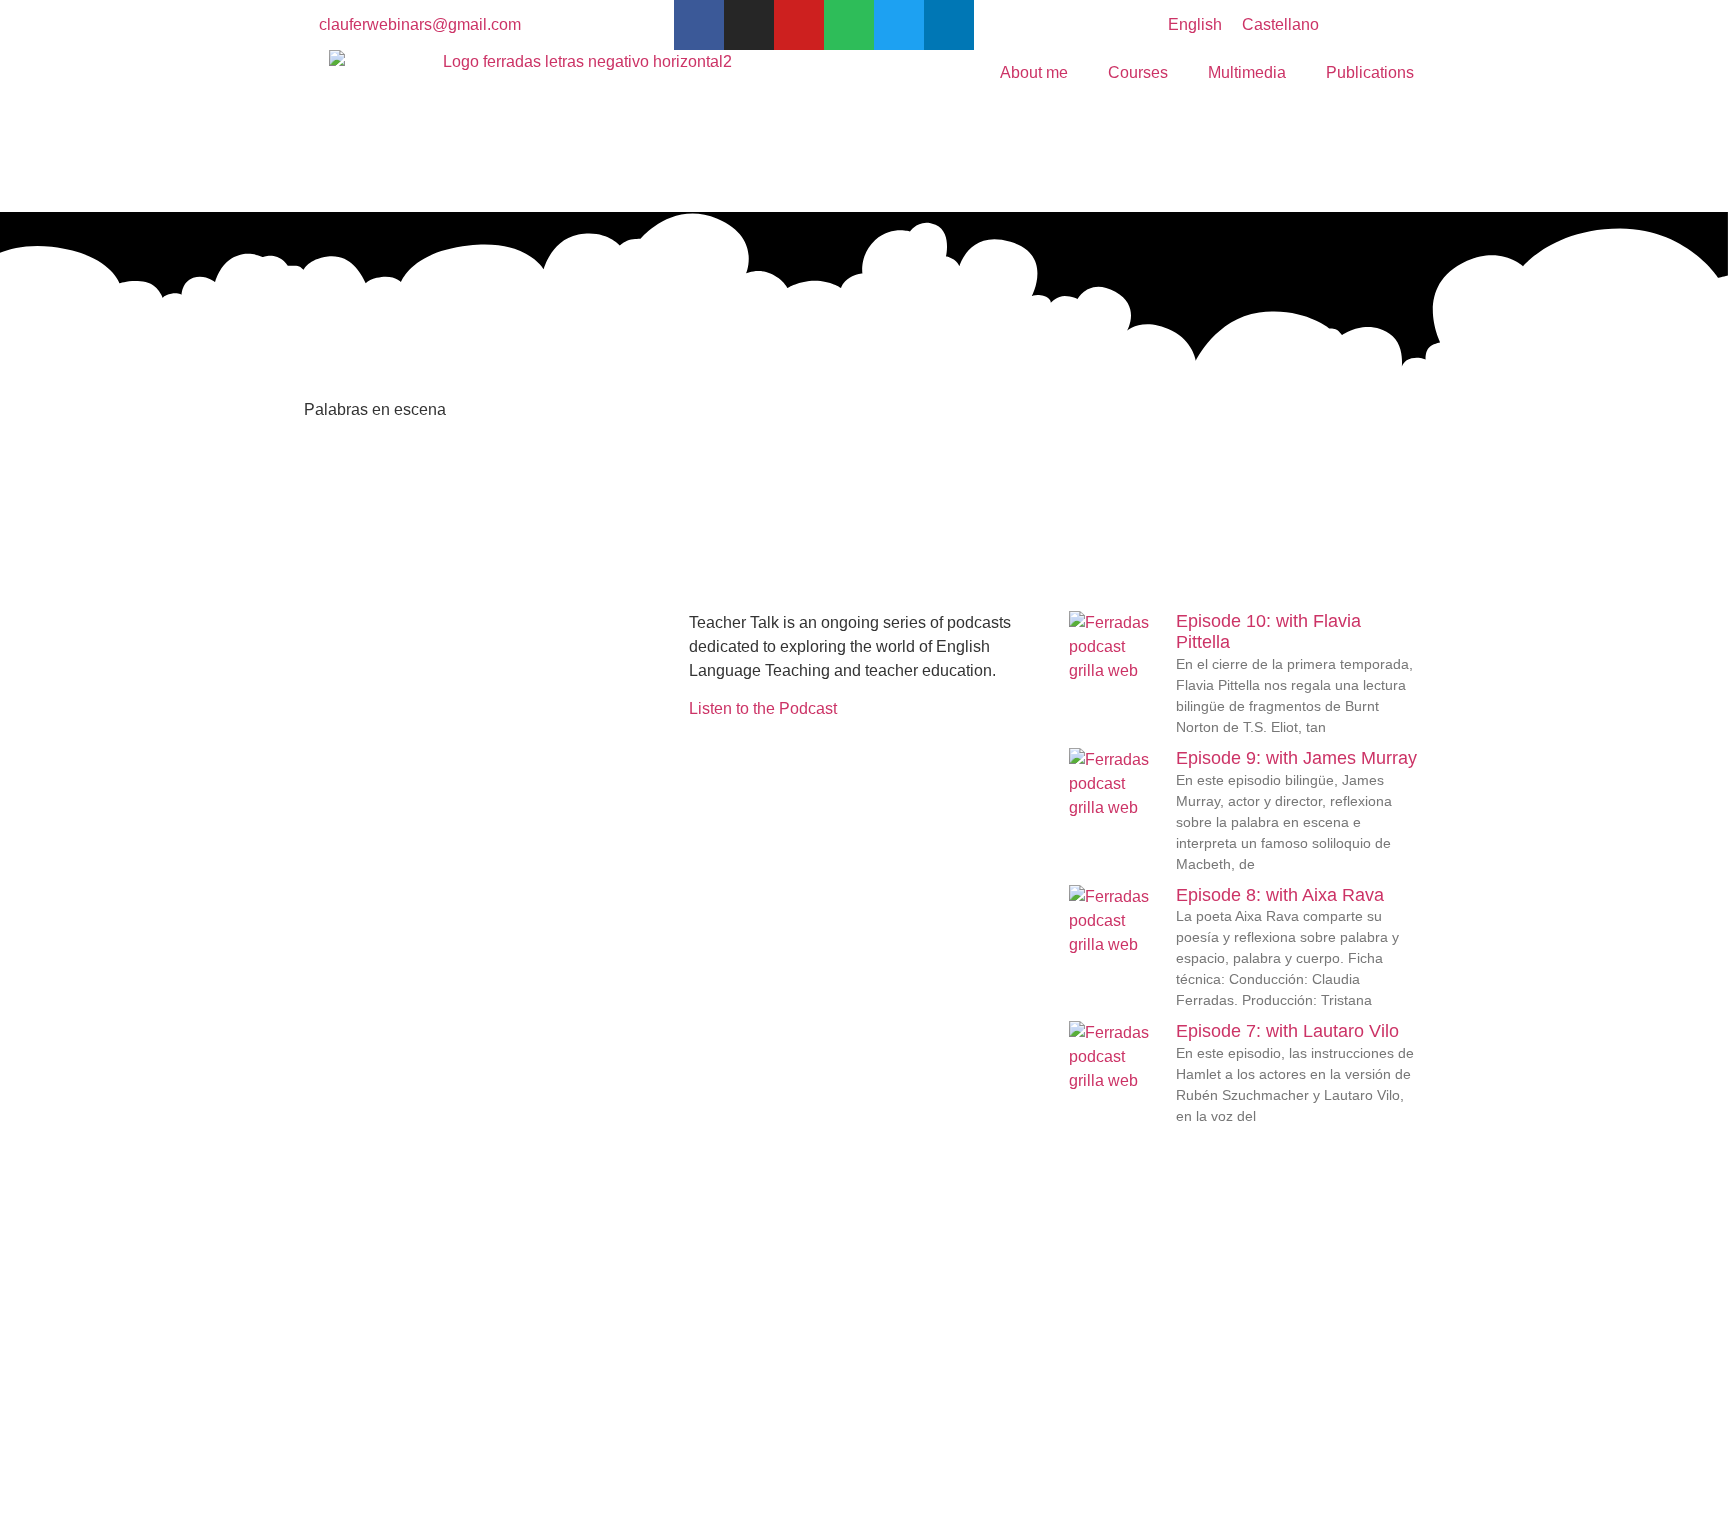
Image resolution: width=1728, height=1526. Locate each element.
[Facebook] (699, 25)
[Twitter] (899, 25)
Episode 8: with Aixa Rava (1280, 895)
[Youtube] (799, 25)
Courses (1138, 72)
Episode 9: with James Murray (1296, 758)
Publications (1370, 72)
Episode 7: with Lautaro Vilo (1287, 1031)
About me (1034, 72)
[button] (315, 623)
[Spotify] (849, 25)
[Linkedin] (949, 25)
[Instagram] (749, 25)
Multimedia (1247, 72)
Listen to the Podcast (763, 708)
